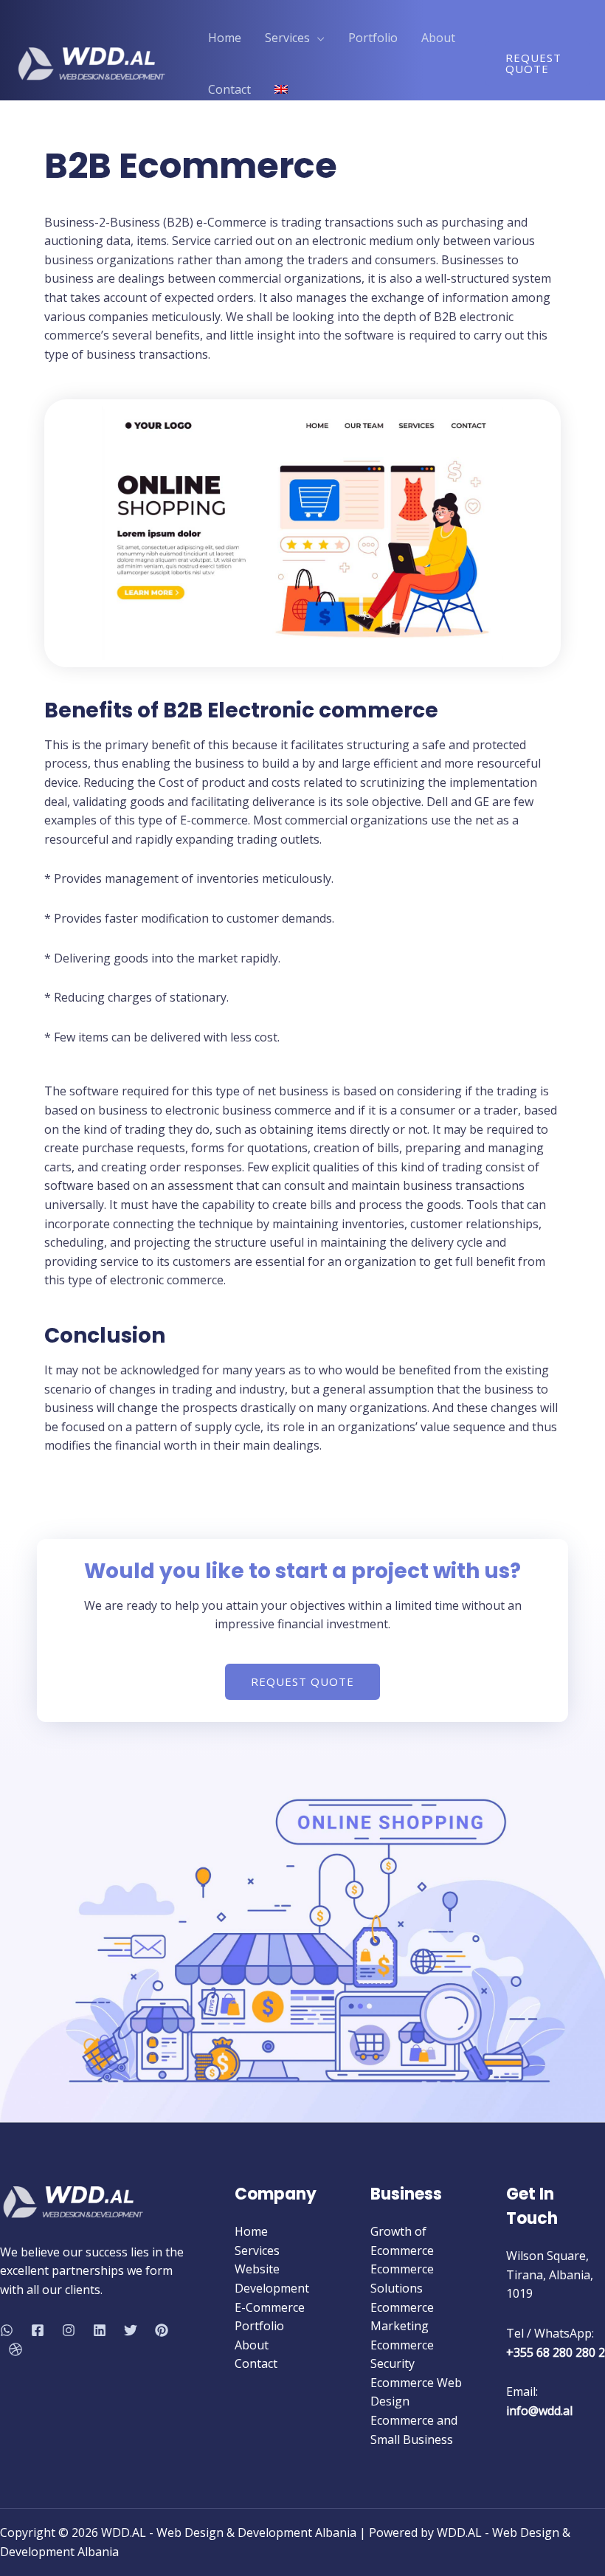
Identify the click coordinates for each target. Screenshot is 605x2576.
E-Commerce (270, 2307)
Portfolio (259, 2326)
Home (251, 2231)
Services (257, 2250)
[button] (302, 1682)
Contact (256, 2363)
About (252, 2345)
